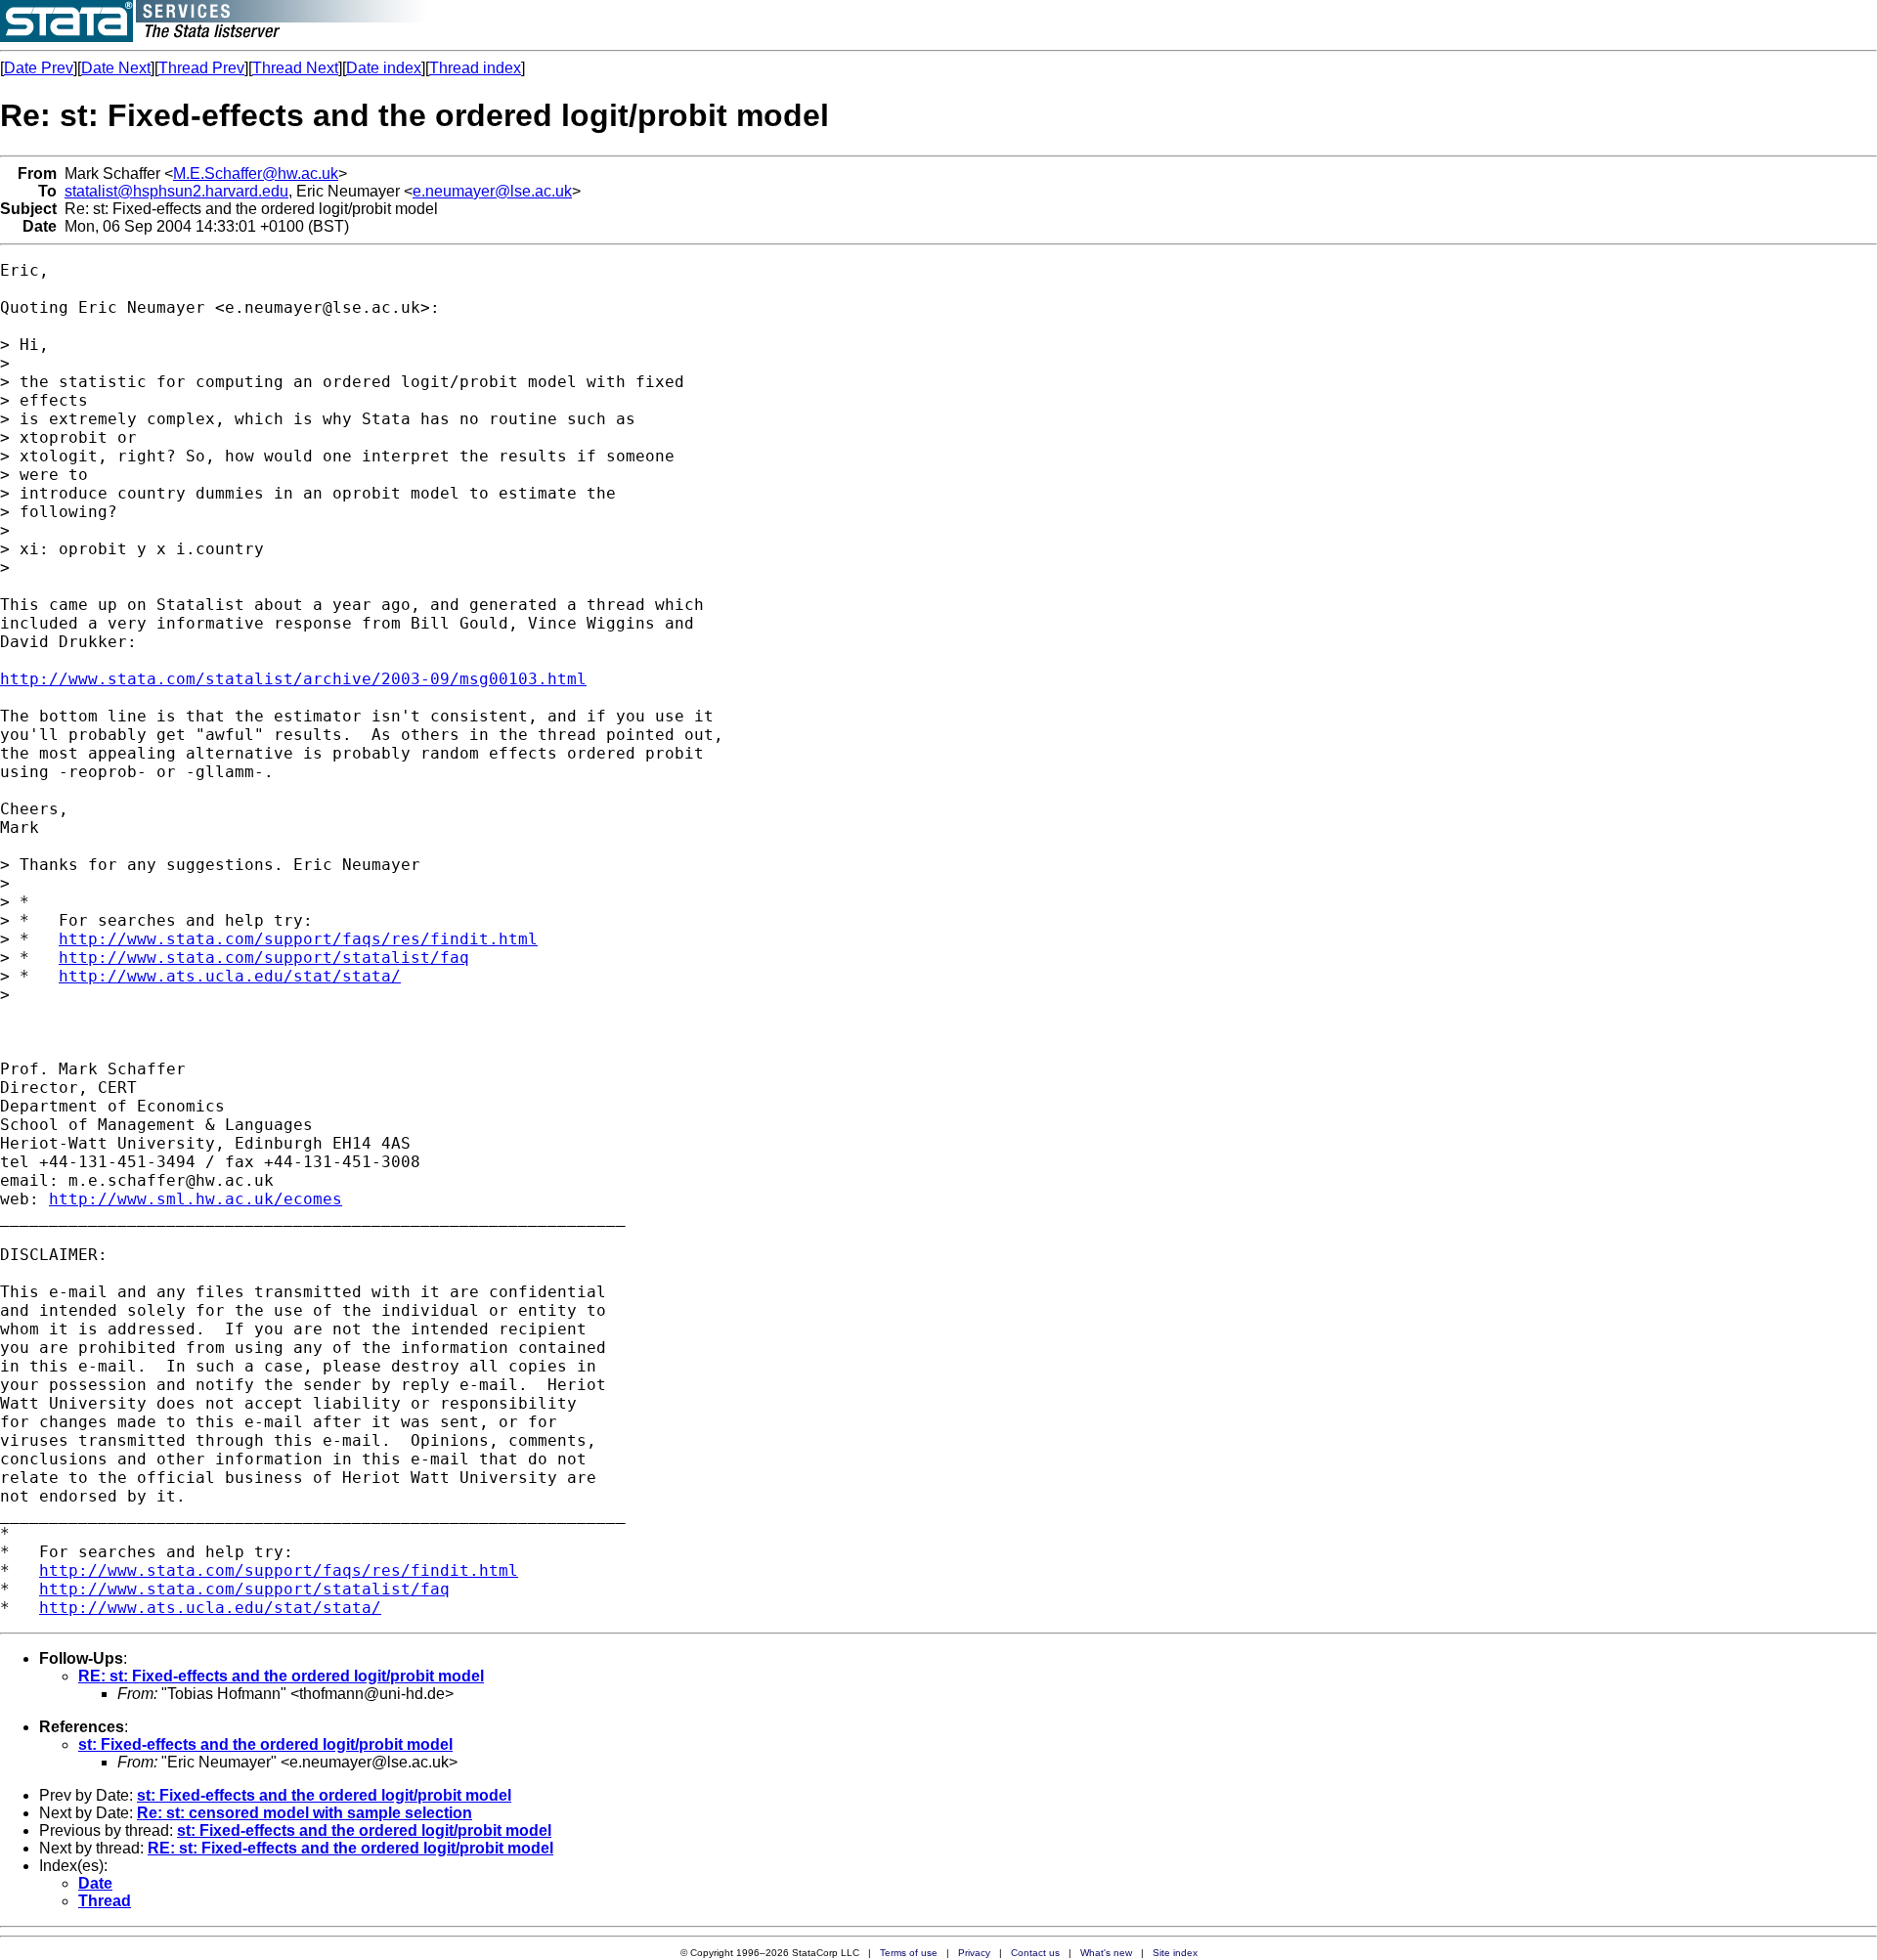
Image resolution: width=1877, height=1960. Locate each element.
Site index (1175, 1953)
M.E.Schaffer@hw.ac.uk (256, 174)
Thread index (475, 68)
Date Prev (39, 68)
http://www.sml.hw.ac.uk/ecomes (196, 1199)
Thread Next (295, 68)
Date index (384, 68)
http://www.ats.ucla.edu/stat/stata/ (230, 976)
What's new (1106, 1953)
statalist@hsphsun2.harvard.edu (176, 191)
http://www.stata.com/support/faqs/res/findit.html (298, 939)
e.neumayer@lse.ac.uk (492, 191)
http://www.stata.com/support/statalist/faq (264, 958)
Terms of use (909, 1953)
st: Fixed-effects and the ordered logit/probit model (265, 1744)
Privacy (974, 1953)
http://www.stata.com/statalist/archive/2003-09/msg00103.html (293, 679)
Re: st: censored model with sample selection (305, 1813)
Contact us (1035, 1953)
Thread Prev (201, 68)
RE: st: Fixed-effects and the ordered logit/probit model (281, 1676)
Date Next (116, 68)
